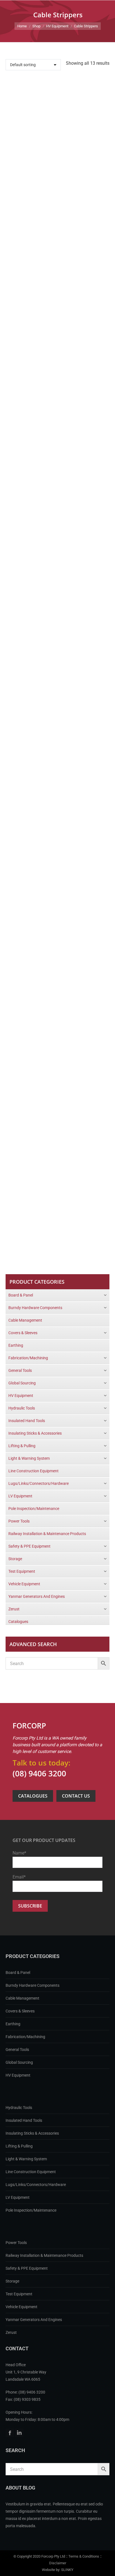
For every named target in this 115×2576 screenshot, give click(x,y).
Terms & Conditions (84, 2556)
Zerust (11, 2332)
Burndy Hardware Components (33, 1985)
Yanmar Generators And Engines (34, 2320)
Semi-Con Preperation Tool (57, 1040)
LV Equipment (18, 2197)
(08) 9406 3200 (39, 1773)
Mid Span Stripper (58, 859)
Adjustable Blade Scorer (57, 134)
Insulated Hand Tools (24, 2120)
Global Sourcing (19, 2062)
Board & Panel (18, 1973)
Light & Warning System (26, 2159)
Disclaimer (58, 2563)
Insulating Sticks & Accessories (32, 2133)
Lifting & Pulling (19, 2146)
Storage (12, 2281)
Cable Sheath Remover (57, 496)
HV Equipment (18, 2075)
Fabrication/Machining (25, 2037)
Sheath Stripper (58, 1222)
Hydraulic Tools (19, 2108)
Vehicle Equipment (21, 2307)
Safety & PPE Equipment (27, 2268)
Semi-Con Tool (58, 1131)
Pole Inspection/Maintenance (31, 2210)
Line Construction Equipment (31, 2172)
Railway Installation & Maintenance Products (44, 2255)
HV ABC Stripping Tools (57, 768)
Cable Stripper (57, 587)
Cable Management (22, 1998)
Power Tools (16, 2243)
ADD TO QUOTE (53, 154)
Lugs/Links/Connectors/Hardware (36, 2185)
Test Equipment (19, 2294)
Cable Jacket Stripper (57, 406)
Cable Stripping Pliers (58, 678)
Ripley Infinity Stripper (57, 950)
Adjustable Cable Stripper (58, 224)
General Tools (17, 2050)
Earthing (13, 2024)
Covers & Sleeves (20, 2011)
